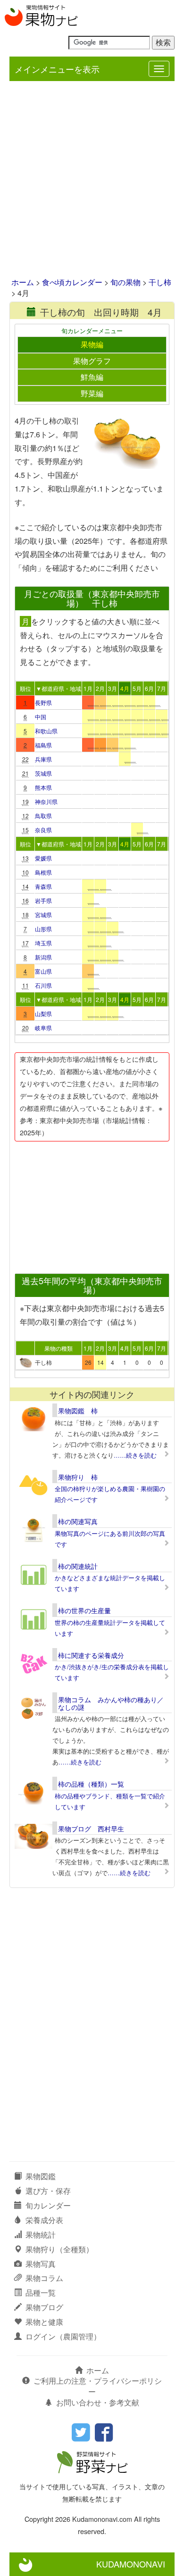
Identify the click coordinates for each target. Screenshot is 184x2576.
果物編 (92, 344)
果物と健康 (44, 2322)
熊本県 (43, 787)
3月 (113, 688)
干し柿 (160, 282)
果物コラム (44, 2278)
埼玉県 (43, 943)
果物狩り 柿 (78, 1477)
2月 (100, 688)
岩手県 (43, 900)
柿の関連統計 (78, 1566)
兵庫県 (43, 759)
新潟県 (43, 957)
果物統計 (41, 2235)
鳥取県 (43, 816)
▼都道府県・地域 (59, 688)
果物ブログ (44, 2307)
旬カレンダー (48, 2205)
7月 (162, 688)
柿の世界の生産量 (84, 1610)
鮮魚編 (92, 377)
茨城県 (43, 773)
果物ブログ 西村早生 (91, 1829)
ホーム (23, 282)
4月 (125, 688)
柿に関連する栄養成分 (91, 1655)
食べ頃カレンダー (72, 282)
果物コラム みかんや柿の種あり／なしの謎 (111, 1703)
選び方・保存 (48, 2191)
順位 (25, 688)
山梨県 (43, 1013)
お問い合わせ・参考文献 (98, 2402)
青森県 (43, 886)
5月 (137, 688)
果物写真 (41, 2264)
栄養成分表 (44, 2220)
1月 (88, 688)
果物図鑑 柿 (78, 1411)
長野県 (43, 702)
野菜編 (92, 393)
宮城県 (43, 915)
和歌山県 (46, 731)
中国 (41, 717)
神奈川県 (46, 801)
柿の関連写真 (78, 1521)
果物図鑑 (41, 2176)
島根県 (43, 872)
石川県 (43, 985)
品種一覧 (41, 2293)
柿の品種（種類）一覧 (91, 1784)
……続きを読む (135, 1455)
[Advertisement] (92, 180)
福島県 (43, 745)
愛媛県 (43, 858)
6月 (149, 688)
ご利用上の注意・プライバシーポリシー (98, 2386)
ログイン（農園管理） (63, 2336)
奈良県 (43, 830)
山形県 (43, 929)
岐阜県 (43, 1028)
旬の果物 (125, 282)
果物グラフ (92, 361)
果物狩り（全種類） (59, 2249)
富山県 (43, 971)
